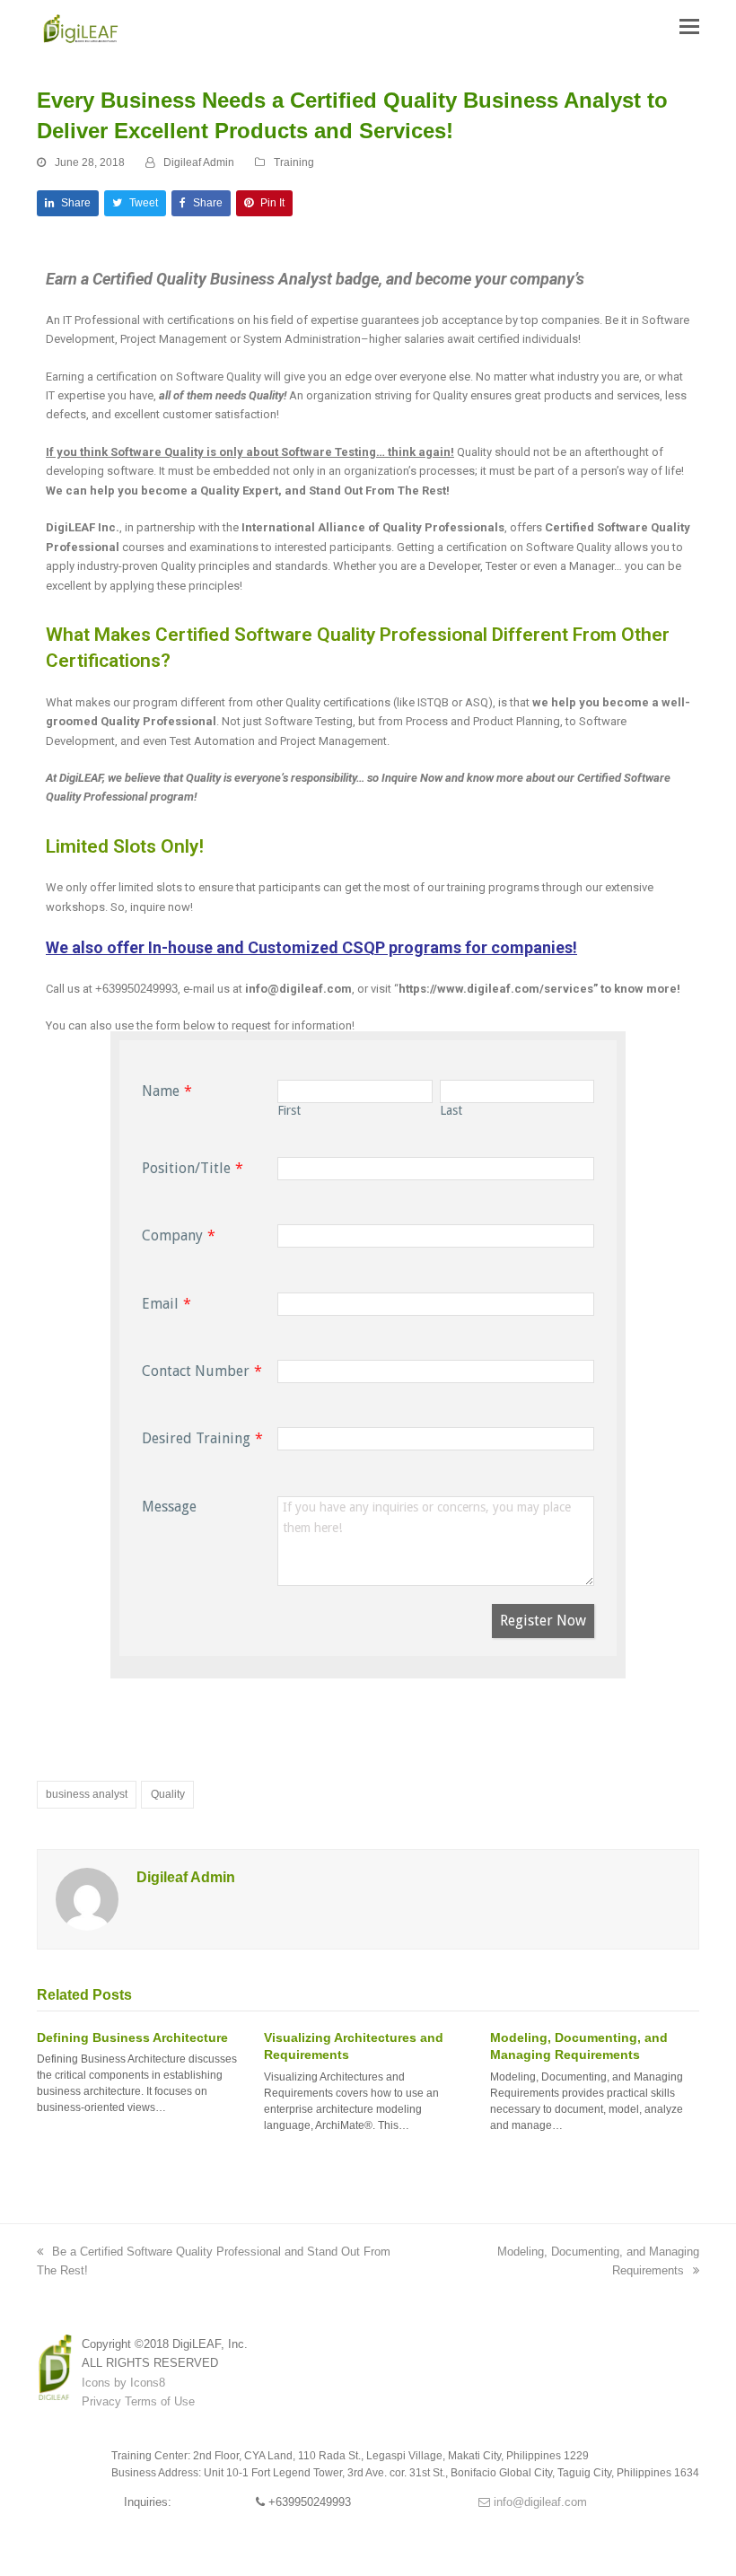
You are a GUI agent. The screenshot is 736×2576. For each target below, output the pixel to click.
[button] (689, 27)
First (289, 1110)
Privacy (101, 2401)
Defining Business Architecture (132, 2037)
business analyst (87, 1794)
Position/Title (186, 1168)
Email (160, 1304)
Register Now (543, 1621)
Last (451, 1110)
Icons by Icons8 (123, 2383)
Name (161, 1091)
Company (172, 1235)
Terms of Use (160, 2401)
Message (169, 1507)
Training (294, 162)
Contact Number (196, 1371)
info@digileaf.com (539, 2502)
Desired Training (196, 1438)
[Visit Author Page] (87, 1899)
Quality (168, 1794)
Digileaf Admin (199, 162)
